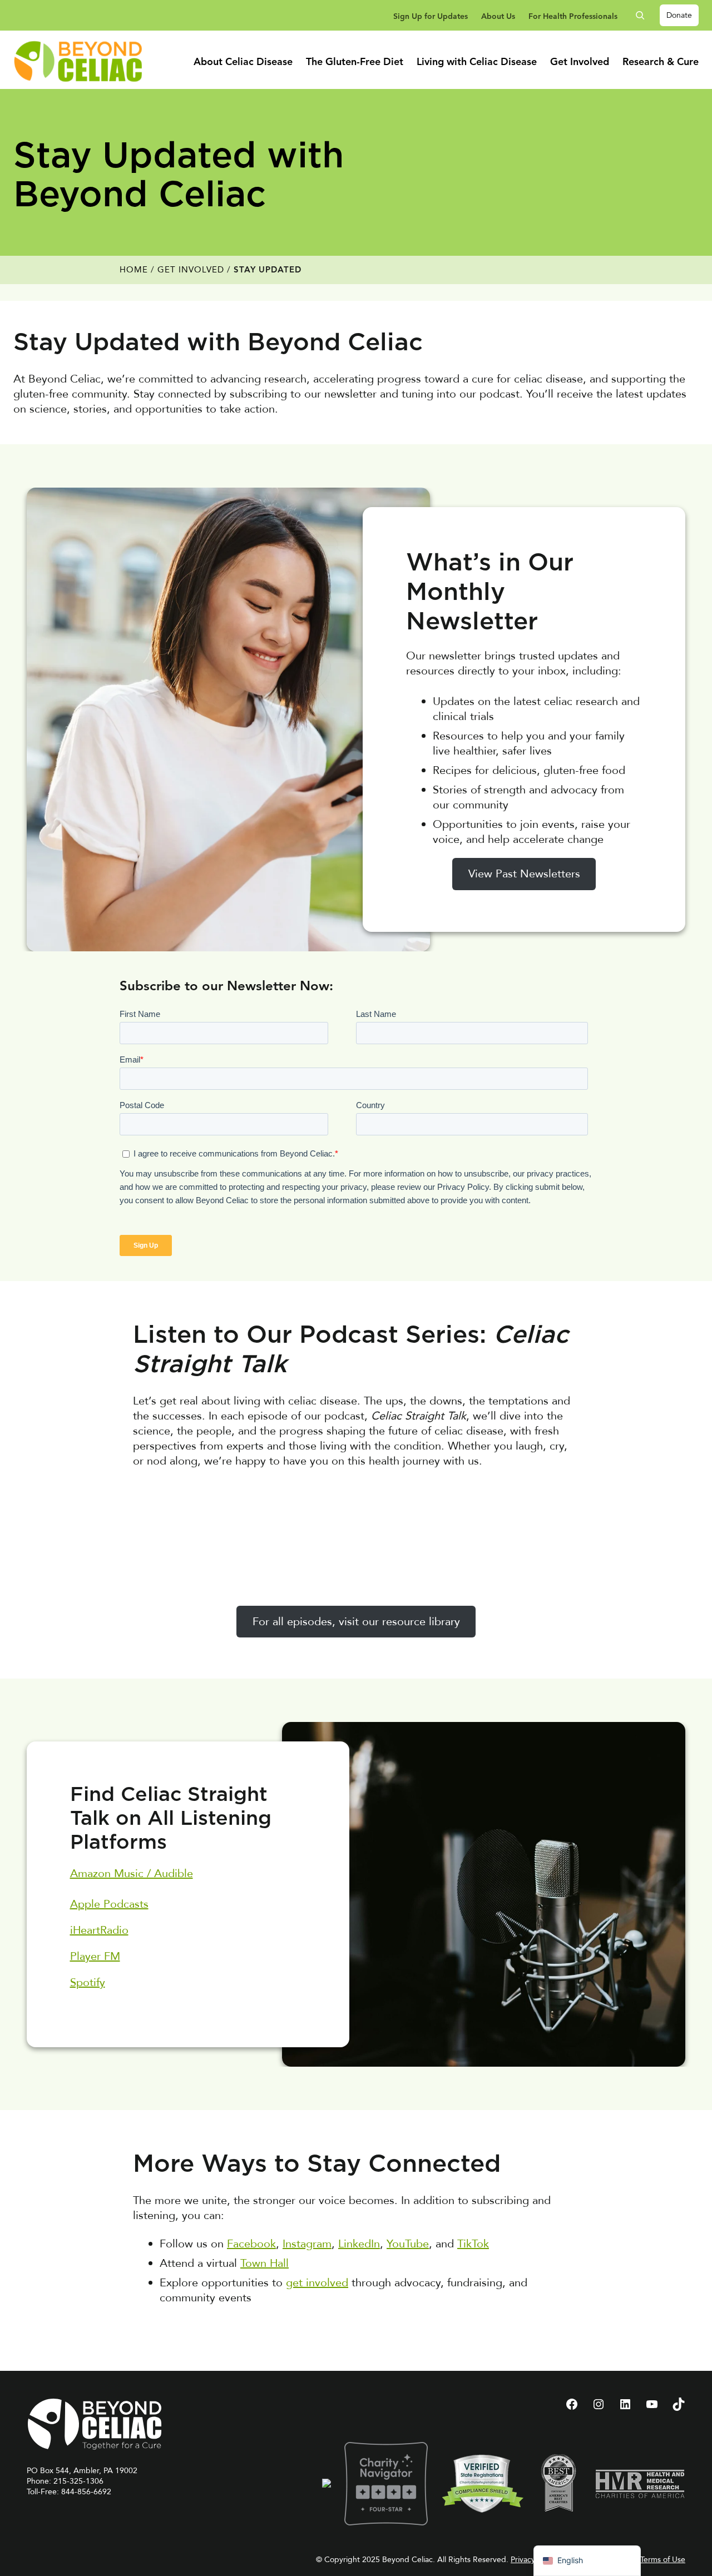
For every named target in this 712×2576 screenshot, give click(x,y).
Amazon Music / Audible (132, 1873)
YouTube (408, 2244)
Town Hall (264, 2263)
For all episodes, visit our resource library (356, 1622)
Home (134, 270)
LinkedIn (359, 2244)
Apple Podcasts (109, 1904)
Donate (679, 15)
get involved (317, 2283)
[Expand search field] (644, 15)
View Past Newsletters (524, 874)
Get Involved (191, 270)
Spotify (88, 1982)
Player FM (95, 1956)
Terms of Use (663, 2560)
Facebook (251, 2244)
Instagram (307, 2244)
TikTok (473, 2244)
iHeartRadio (99, 1930)
